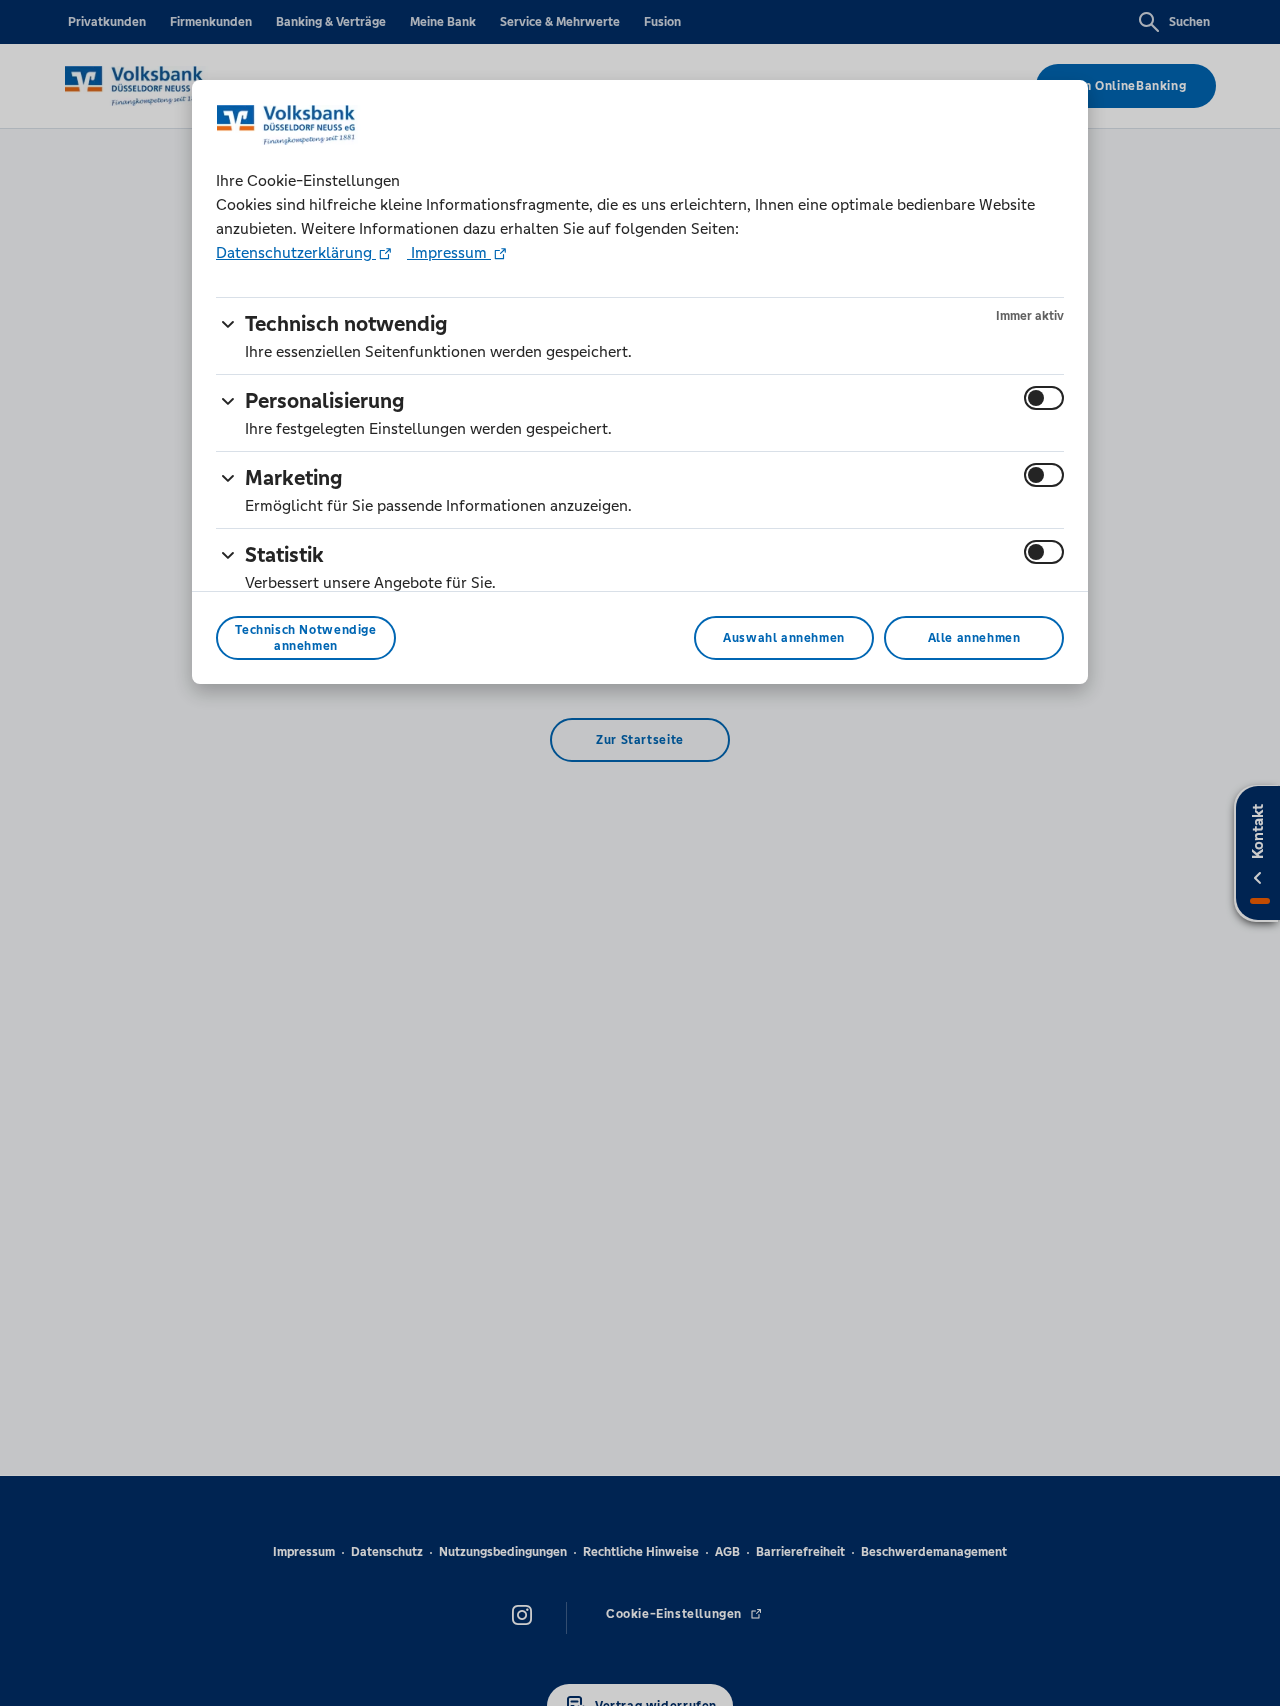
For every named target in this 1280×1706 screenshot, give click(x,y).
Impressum (449, 252)
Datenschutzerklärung (296, 252)
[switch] (1044, 398)
